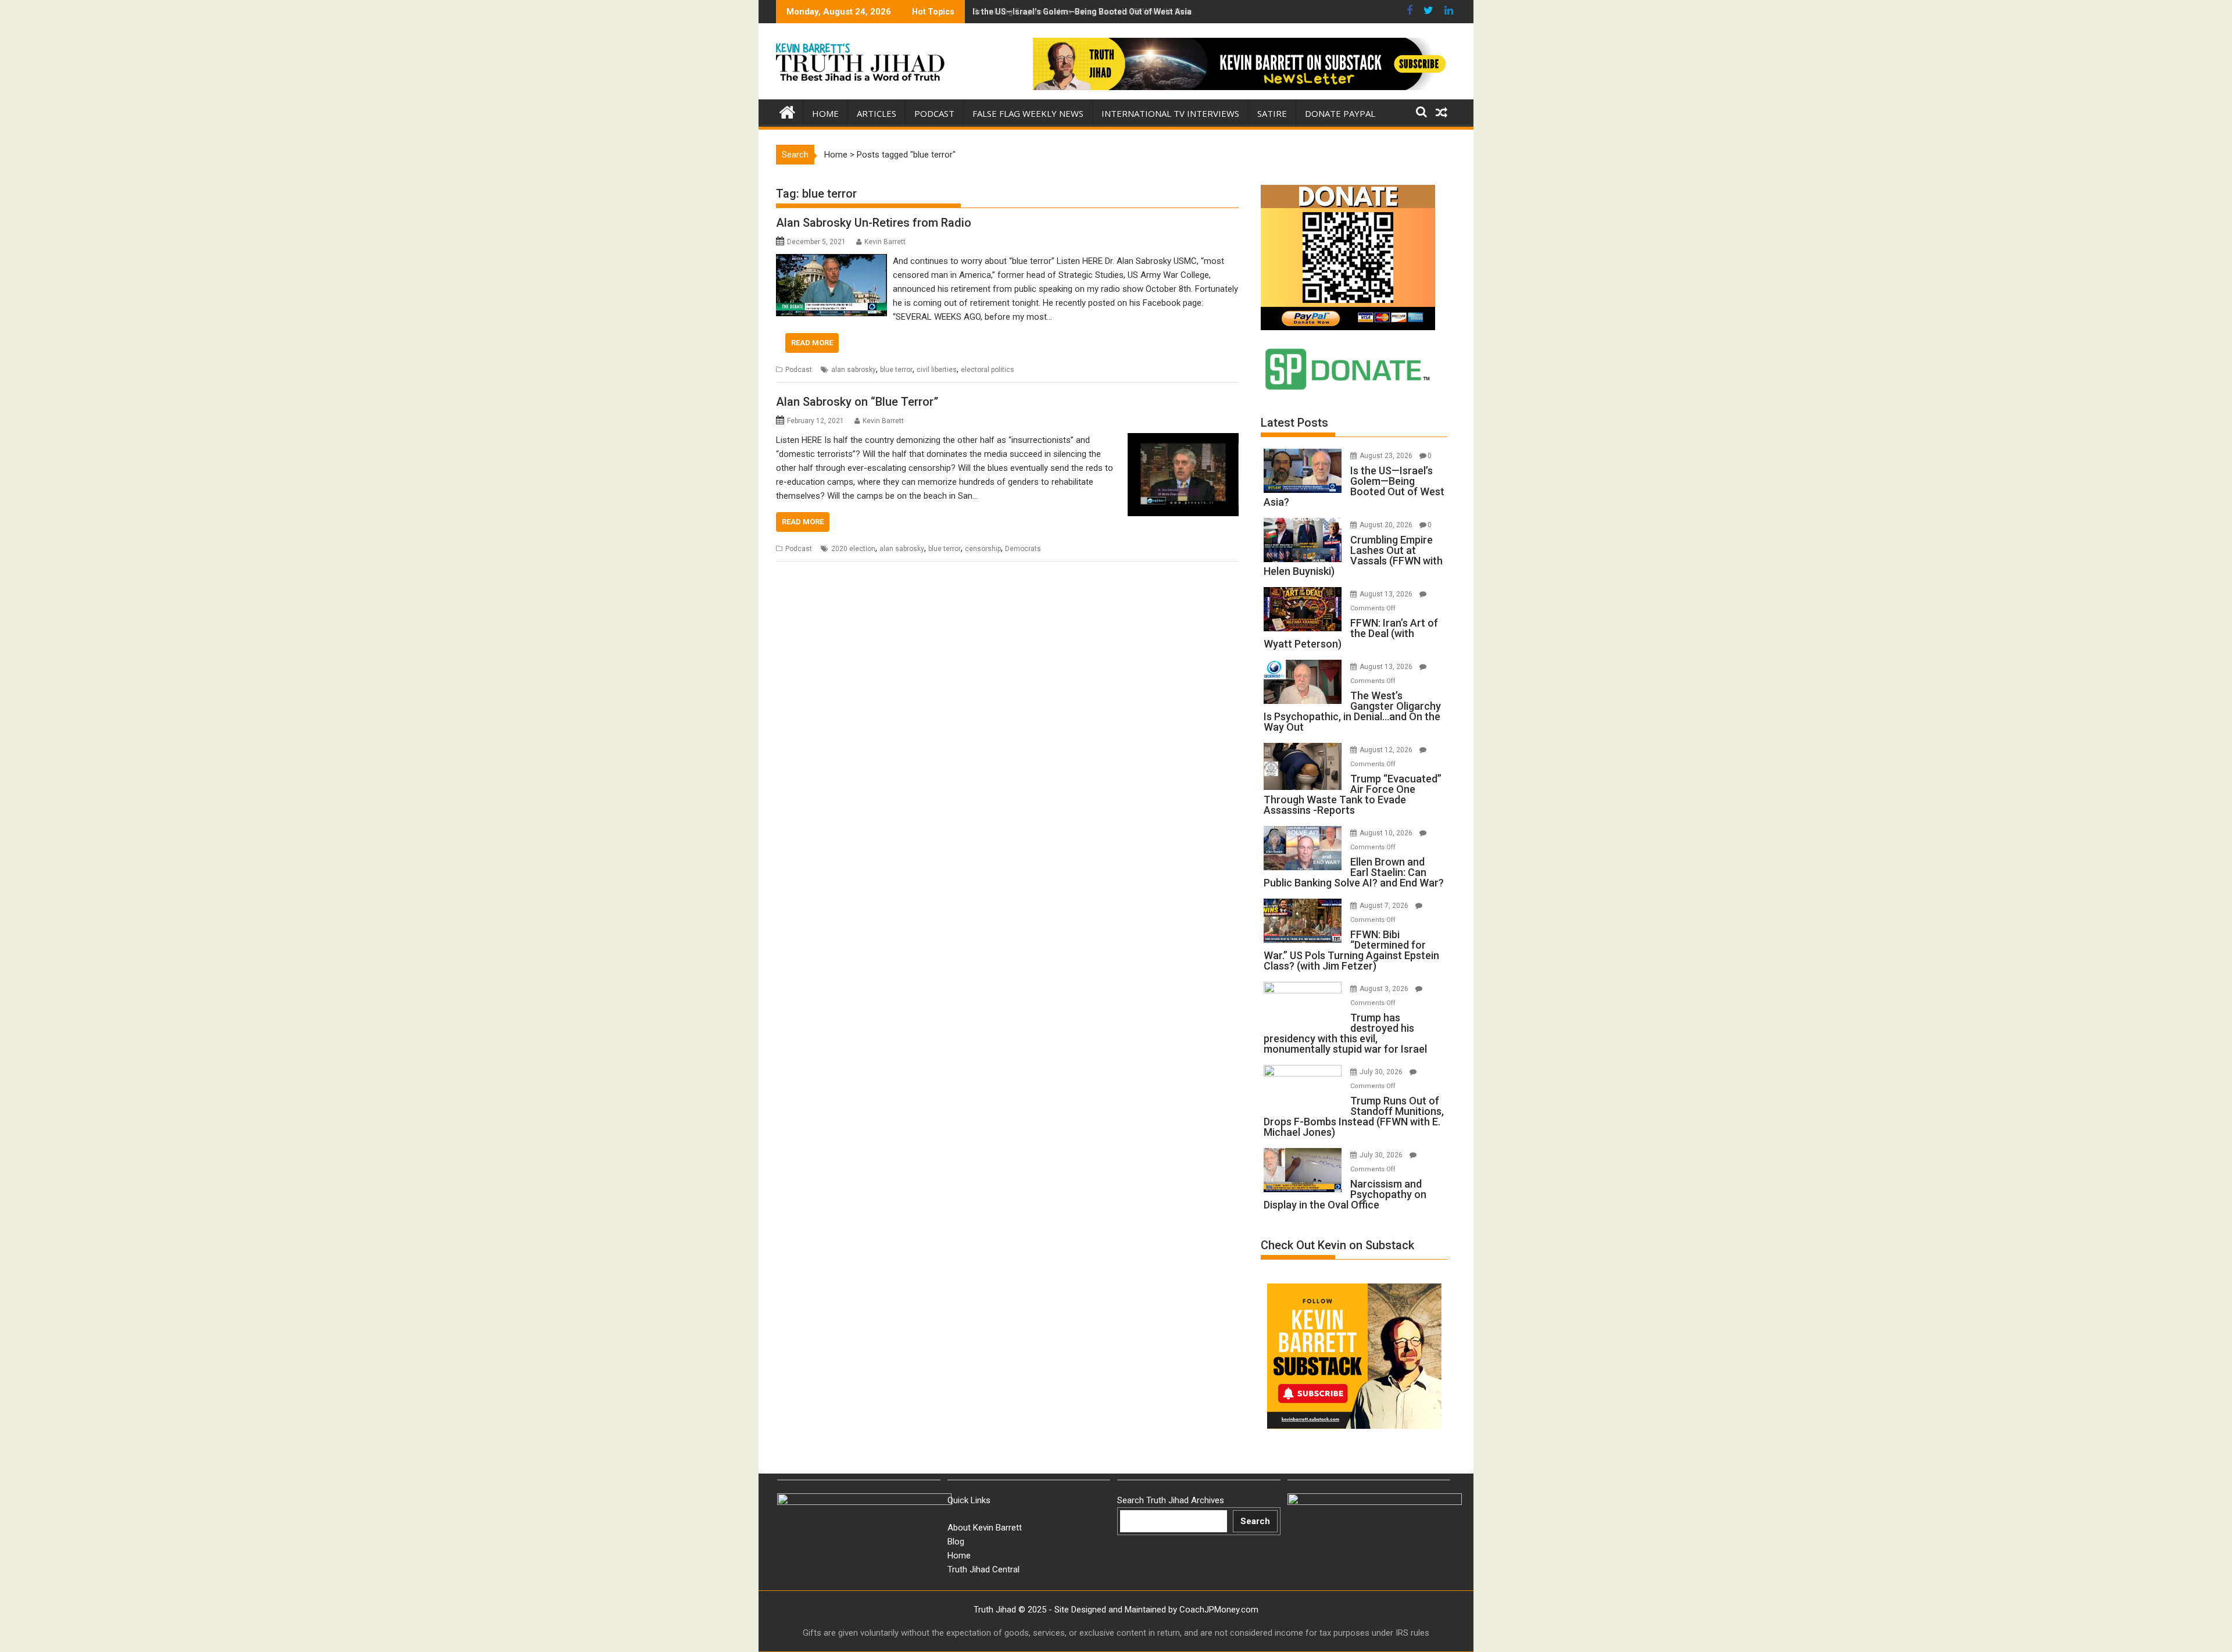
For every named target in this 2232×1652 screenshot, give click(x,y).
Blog (956, 1542)
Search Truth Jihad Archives (1171, 1500)
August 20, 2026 (1387, 525)
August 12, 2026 (1387, 750)
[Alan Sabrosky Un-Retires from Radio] (831, 261)
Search (1255, 1521)
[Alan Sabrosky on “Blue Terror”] (1183, 440)
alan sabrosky (854, 370)
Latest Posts (1294, 423)
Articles (877, 113)
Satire (1272, 113)
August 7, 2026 (1385, 906)
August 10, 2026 (1387, 833)
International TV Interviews (1170, 113)
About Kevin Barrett (985, 1528)
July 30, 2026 (1382, 1072)
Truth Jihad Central (983, 1569)
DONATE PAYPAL (1340, 113)
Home (825, 113)
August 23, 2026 (1387, 456)
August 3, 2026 (1385, 989)
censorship (983, 549)
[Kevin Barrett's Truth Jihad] (787, 111)
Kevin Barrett (885, 242)
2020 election (853, 549)
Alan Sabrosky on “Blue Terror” (857, 402)
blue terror (896, 370)
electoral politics (988, 370)
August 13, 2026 (1387, 594)
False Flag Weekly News (1028, 113)
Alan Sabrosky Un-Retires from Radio (874, 223)
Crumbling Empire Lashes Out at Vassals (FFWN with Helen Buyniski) (1103, 12)
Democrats (1023, 549)
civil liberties (937, 370)
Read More (812, 343)
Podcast (934, 113)
